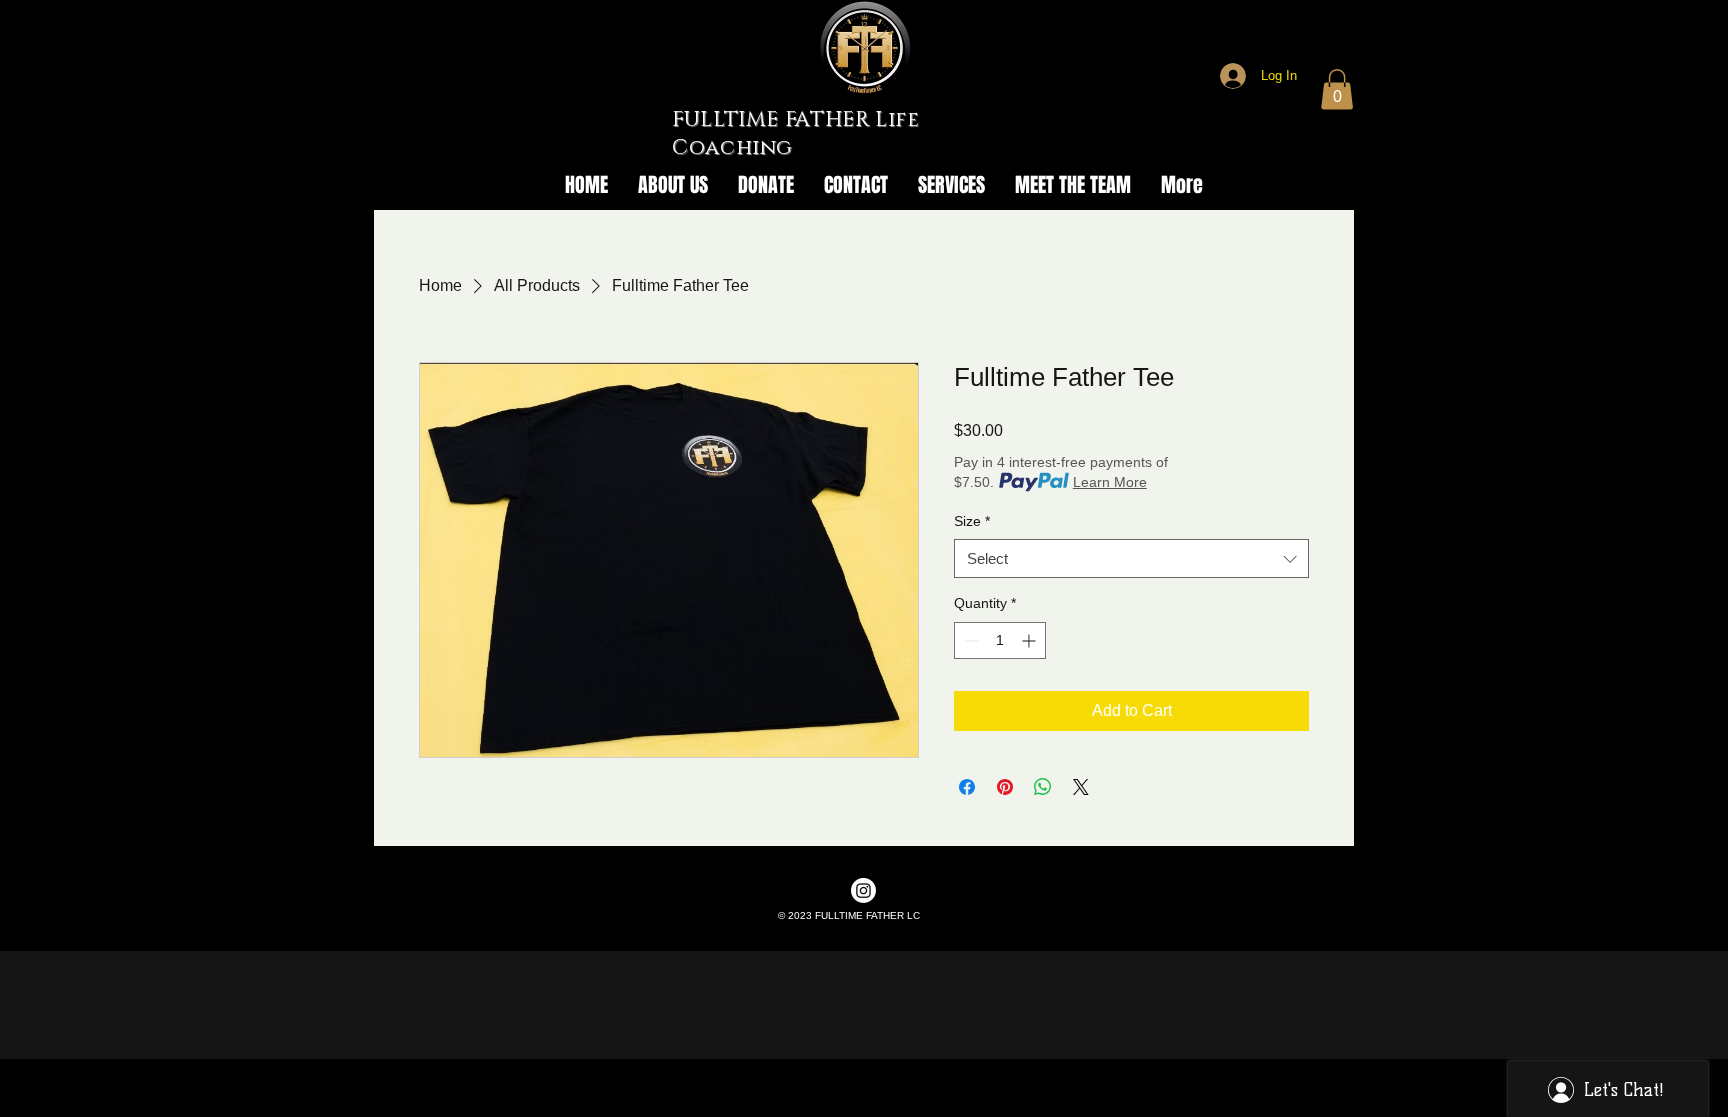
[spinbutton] (1000, 640)
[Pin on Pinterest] (1005, 787)
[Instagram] (863, 890)
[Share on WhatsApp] (1043, 787)
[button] (1337, 89)
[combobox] (1131, 558)
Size (972, 521)
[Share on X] (1081, 787)
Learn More (1110, 482)
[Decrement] (969, 640)
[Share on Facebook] (967, 787)
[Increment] (1030, 640)
